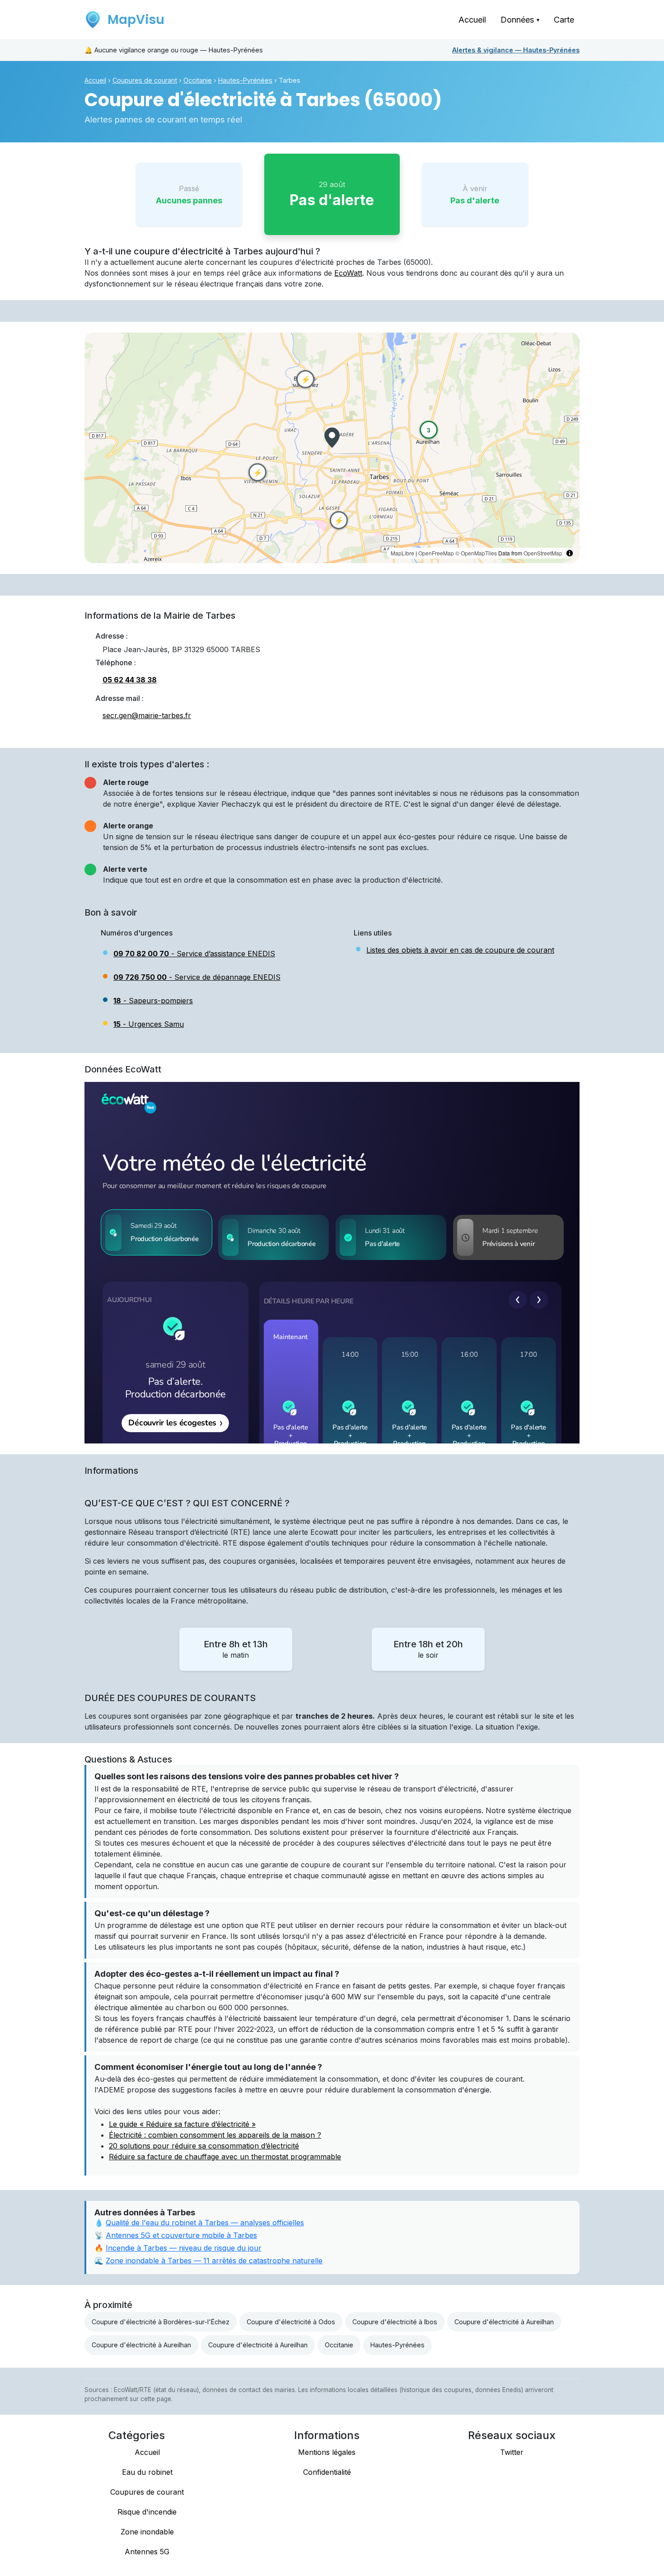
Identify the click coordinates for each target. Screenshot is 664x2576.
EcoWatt (348, 273)
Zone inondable (147, 2532)
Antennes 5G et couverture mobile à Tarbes (181, 2235)
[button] (332, 438)
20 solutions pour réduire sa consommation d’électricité (204, 2146)
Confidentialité (327, 2472)
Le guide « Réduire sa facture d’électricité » (182, 2124)
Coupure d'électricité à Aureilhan (504, 2322)
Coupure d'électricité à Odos (291, 2322)
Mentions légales (327, 2452)
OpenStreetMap (543, 553)
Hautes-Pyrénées (516, 50)
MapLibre (402, 553)
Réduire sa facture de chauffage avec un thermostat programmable (225, 2157)
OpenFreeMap (436, 553)
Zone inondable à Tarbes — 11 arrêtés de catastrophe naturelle (214, 2261)
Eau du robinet (147, 2472)
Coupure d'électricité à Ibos (395, 2322)
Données (520, 20)
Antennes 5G (147, 2552)
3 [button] (429, 430)
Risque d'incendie (147, 2512)
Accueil (472, 20)
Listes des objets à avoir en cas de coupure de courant (460, 950)
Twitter (512, 2452)
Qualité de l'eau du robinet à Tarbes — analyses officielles (205, 2223)
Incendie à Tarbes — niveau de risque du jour (184, 2248)
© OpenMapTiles (476, 553)
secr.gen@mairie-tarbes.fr (147, 715)
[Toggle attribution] (570, 553)
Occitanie (198, 80)
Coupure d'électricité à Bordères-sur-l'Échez (161, 2322)
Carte (564, 20)
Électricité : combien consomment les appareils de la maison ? (215, 2135)
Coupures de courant (145, 80)
